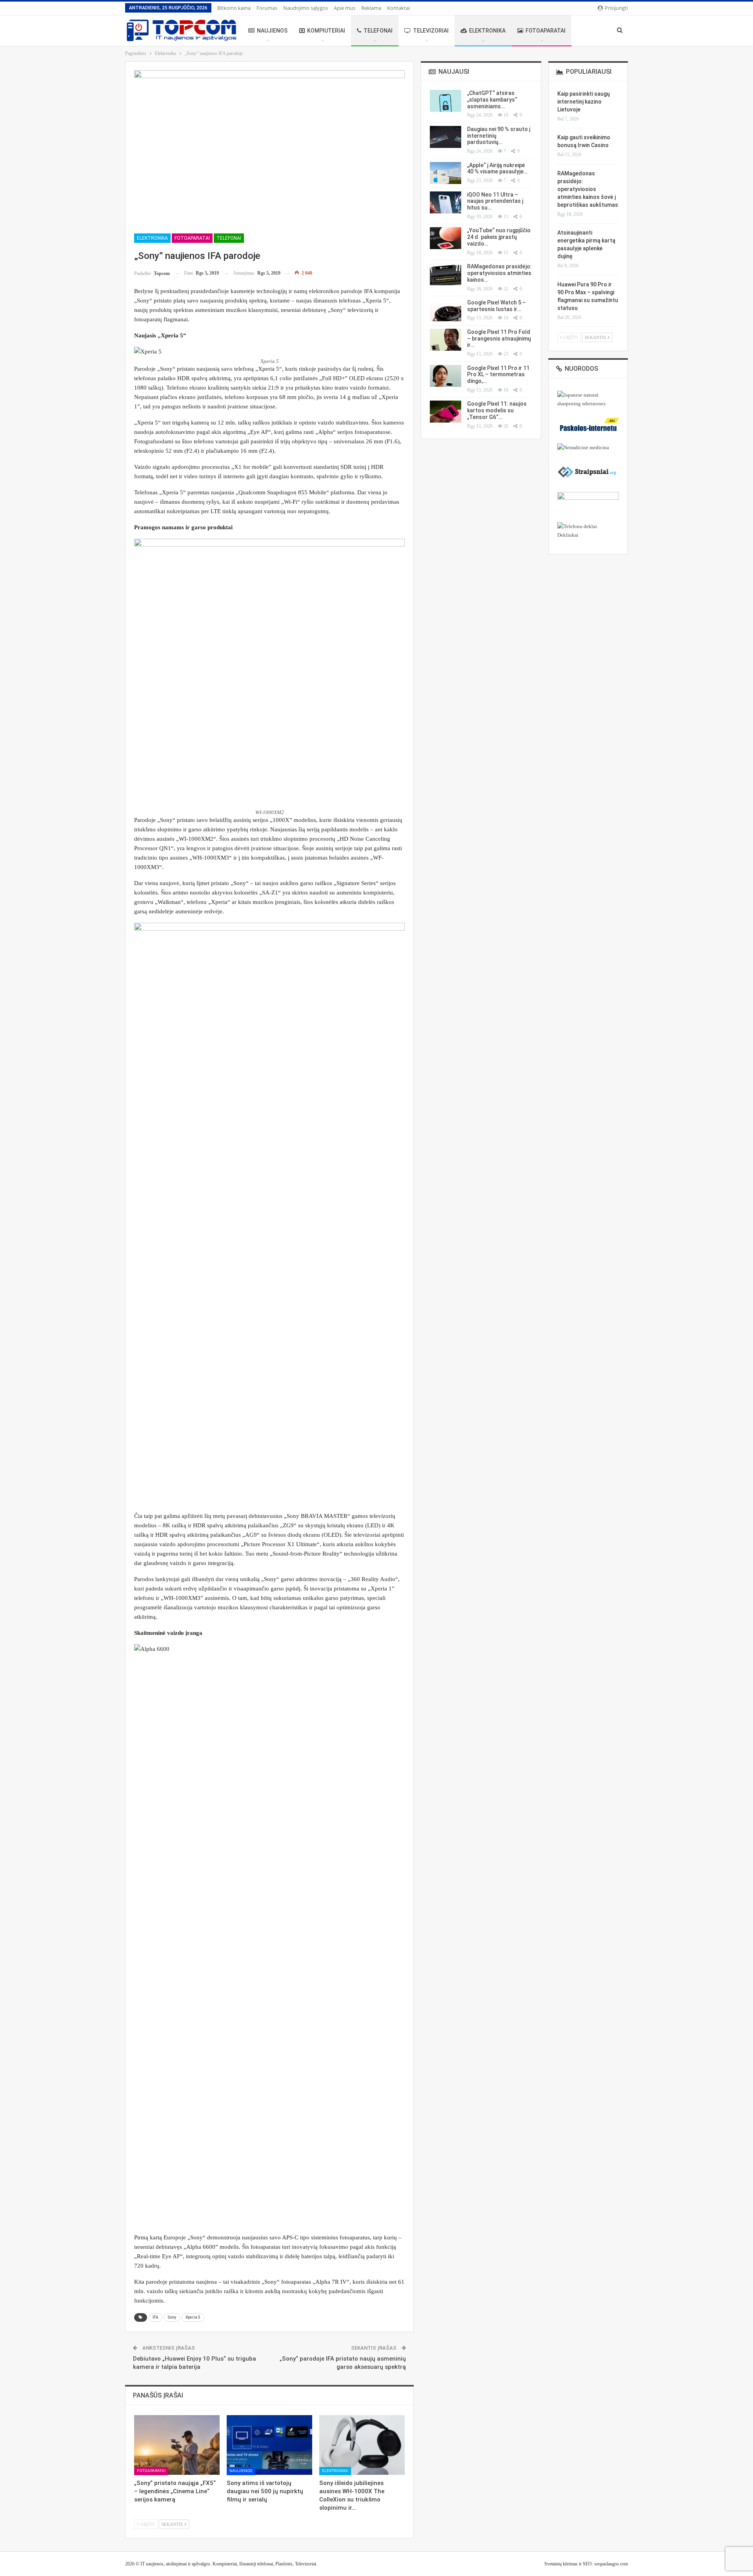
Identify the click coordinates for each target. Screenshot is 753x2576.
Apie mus (345, 8)
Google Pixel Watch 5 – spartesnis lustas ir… (497, 306)
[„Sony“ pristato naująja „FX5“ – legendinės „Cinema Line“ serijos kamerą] (177, 2445)
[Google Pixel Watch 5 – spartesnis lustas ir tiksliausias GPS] (446, 310)
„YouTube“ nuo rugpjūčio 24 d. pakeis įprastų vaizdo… (499, 237)
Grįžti (147, 2525)
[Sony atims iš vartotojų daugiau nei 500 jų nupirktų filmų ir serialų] (269, 2445)
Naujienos (272, 31)
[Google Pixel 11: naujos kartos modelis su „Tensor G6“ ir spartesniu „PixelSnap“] (446, 412)
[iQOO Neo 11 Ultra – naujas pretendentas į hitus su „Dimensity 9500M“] (446, 202)
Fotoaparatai (546, 31)
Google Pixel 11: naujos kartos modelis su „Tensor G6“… (497, 410)
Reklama (371, 8)
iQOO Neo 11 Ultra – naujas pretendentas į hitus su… (495, 201)
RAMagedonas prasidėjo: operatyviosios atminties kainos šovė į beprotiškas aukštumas (588, 189)
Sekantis (173, 2525)
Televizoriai (431, 31)
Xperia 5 (193, 2317)
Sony (172, 2317)
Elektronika (487, 31)
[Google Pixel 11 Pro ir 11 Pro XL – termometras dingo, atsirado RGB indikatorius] (446, 376)
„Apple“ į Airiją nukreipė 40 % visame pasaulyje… (497, 169)
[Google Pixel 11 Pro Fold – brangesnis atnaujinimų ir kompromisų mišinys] (446, 340)
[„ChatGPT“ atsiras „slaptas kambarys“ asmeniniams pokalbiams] (446, 101)
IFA (156, 2317)
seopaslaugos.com (611, 2564)
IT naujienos (152, 2564)
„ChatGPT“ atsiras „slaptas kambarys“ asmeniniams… (492, 100)
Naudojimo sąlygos (306, 8)
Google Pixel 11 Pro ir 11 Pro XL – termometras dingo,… (498, 375)
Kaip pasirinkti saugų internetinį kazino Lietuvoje (584, 102)
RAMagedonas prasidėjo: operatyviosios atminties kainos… (499, 273)
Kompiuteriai (326, 31)
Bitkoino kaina (234, 8)
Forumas (267, 8)
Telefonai (378, 31)
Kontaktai (398, 8)
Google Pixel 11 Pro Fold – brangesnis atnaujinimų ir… (499, 339)
